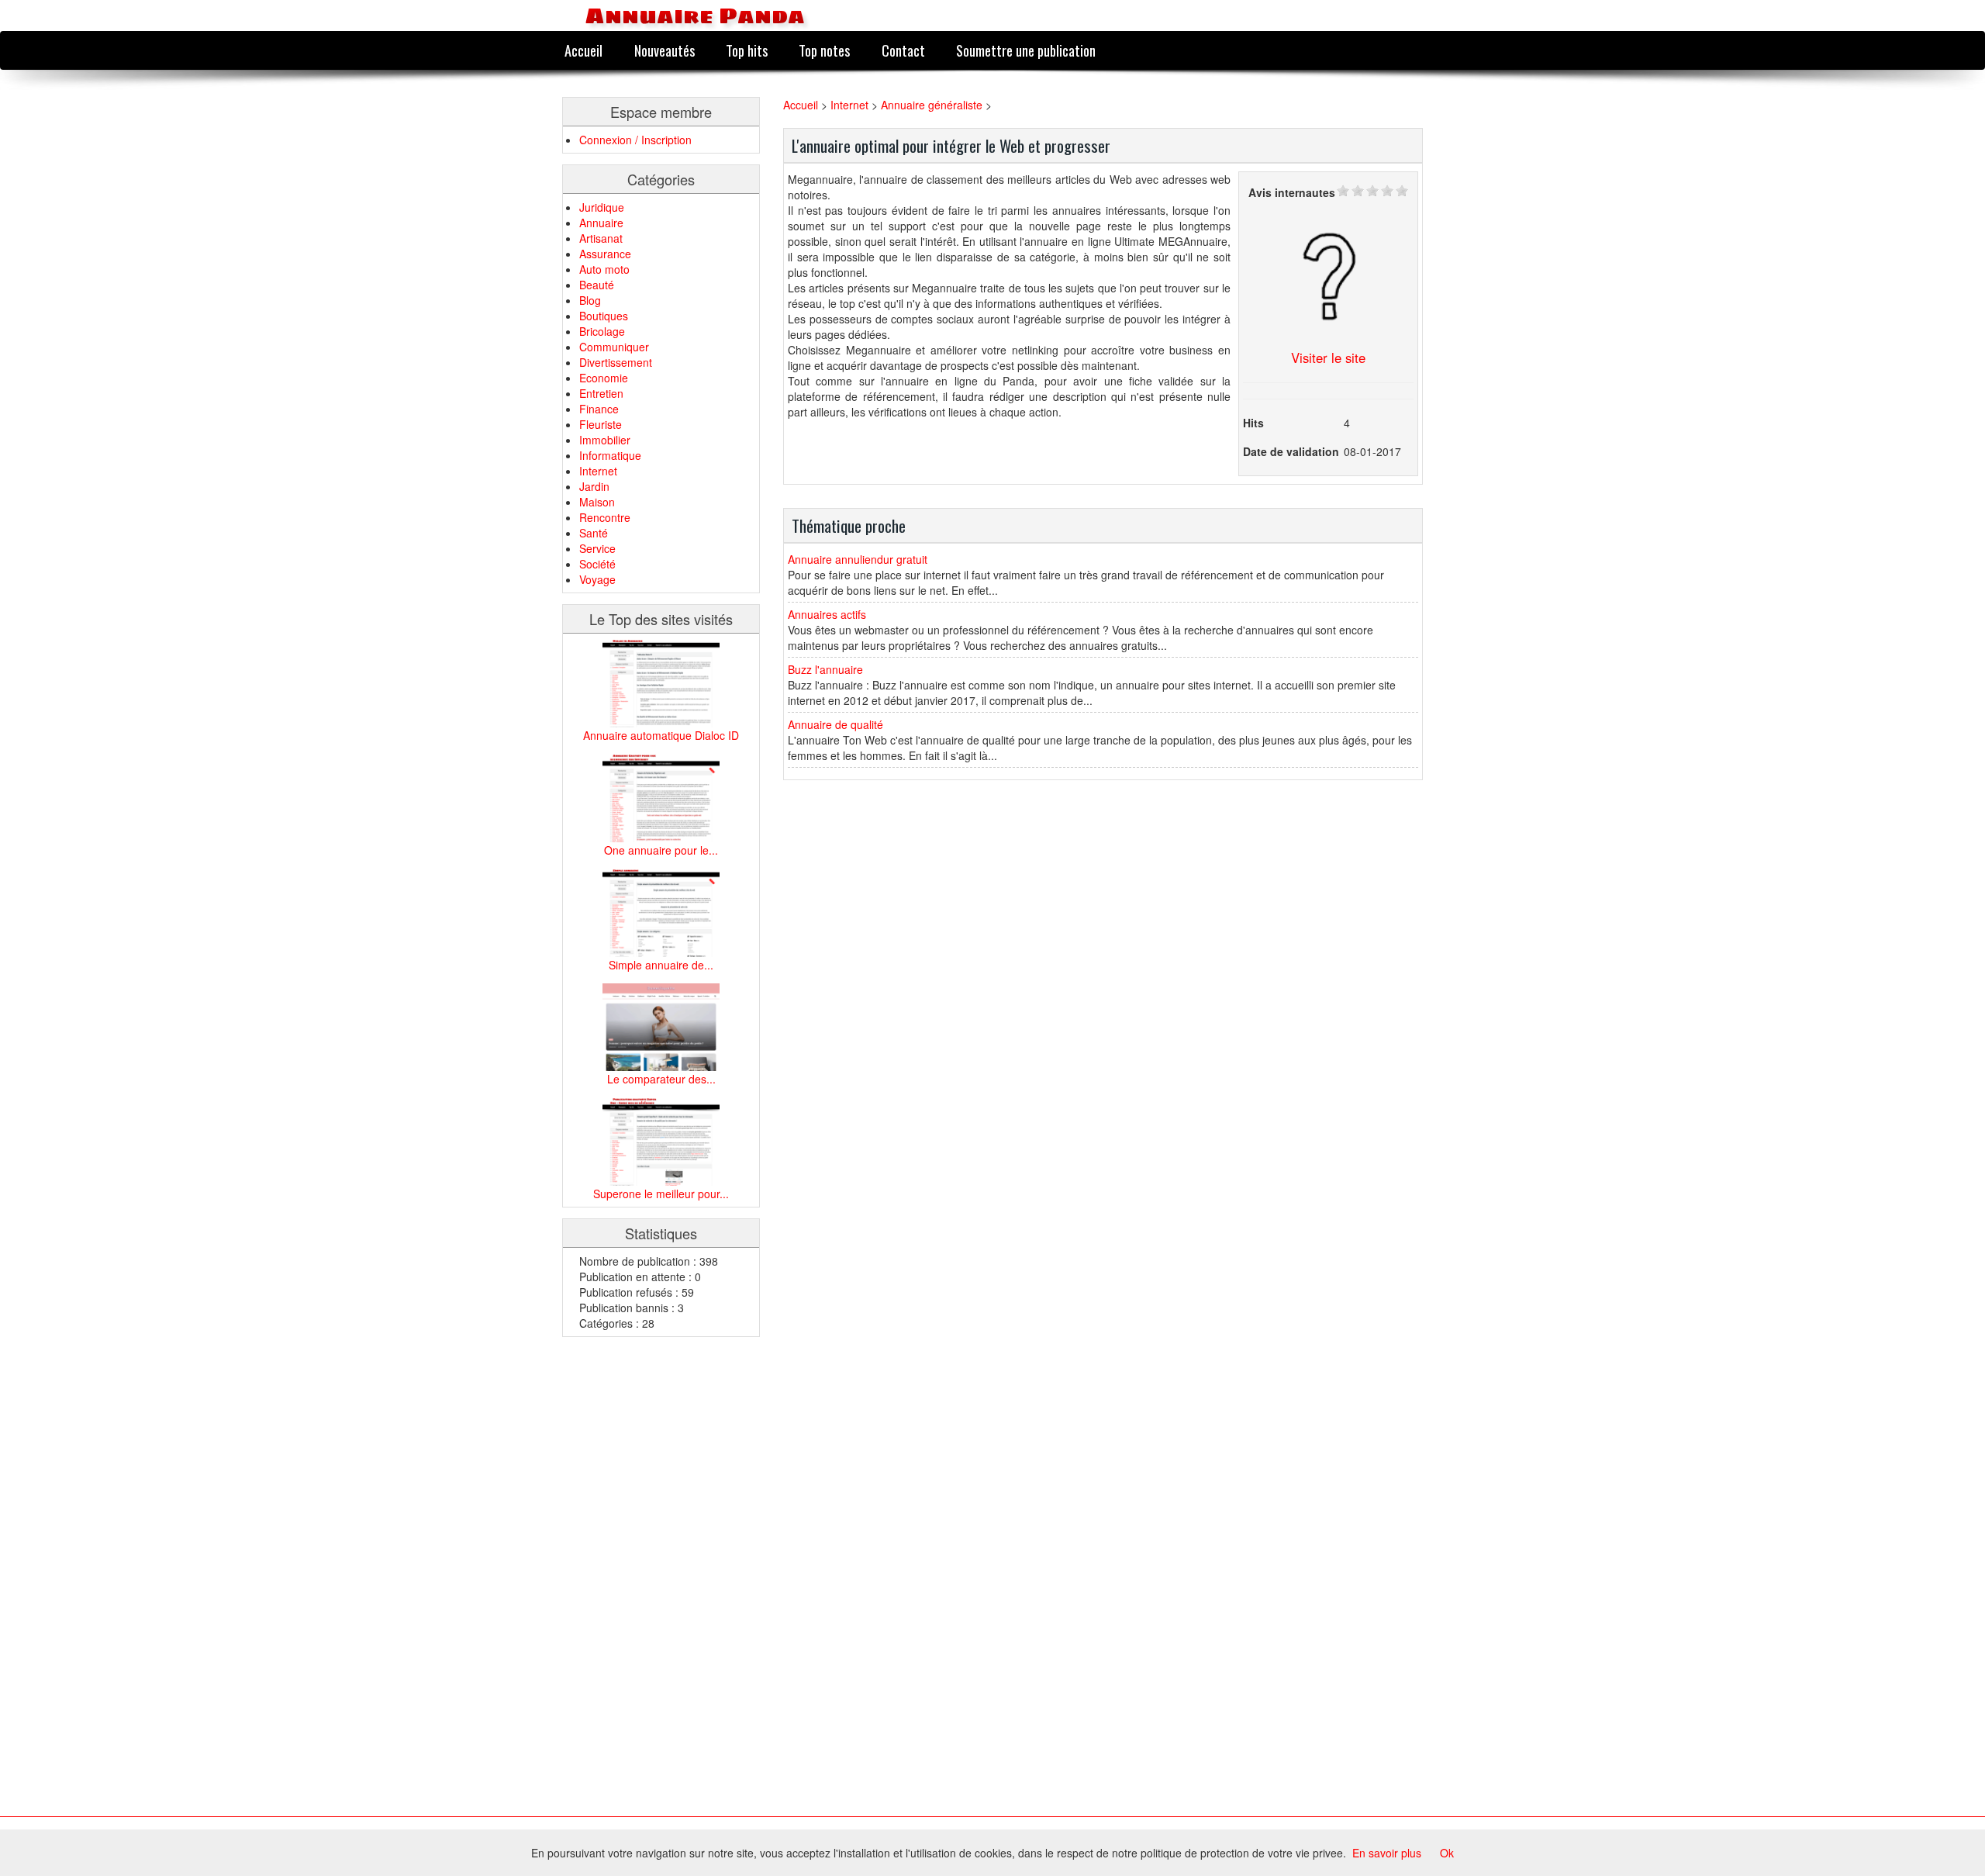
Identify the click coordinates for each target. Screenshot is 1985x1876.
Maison (597, 502)
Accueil (583, 50)
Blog (590, 300)
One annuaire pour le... (661, 850)
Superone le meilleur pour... (661, 1194)
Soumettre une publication (1026, 50)
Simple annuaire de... (661, 965)
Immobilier (605, 440)
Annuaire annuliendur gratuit (858, 559)
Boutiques (604, 316)
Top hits (747, 50)
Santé (594, 533)
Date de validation (1291, 451)
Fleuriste (601, 424)
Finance (599, 409)
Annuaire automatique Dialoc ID (661, 735)
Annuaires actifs (827, 614)
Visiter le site (1328, 358)
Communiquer (614, 347)
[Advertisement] (624, 1581)
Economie (604, 378)
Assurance (605, 254)
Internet (598, 471)
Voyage (597, 579)
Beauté (597, 285)
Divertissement (616, 362)
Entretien (601, 393)
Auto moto (604, 269)
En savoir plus (1387, 1853)
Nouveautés (665, 50)
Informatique (610, 455)
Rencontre (605, 517)
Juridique (602, 207)
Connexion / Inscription (635, 140)
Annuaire (601, 223)
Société (597, 564)
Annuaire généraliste (932, 105)
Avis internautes (1292, 192)
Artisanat (601, 238)
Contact (903, 50)
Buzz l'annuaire (825, 669)
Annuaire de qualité (835, 724)
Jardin (594, 486)
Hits (1253, 423)
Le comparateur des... (661, 1079)
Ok (1447, 1853)
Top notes (824, 50)
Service (597, 548)
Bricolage (602, 331)
